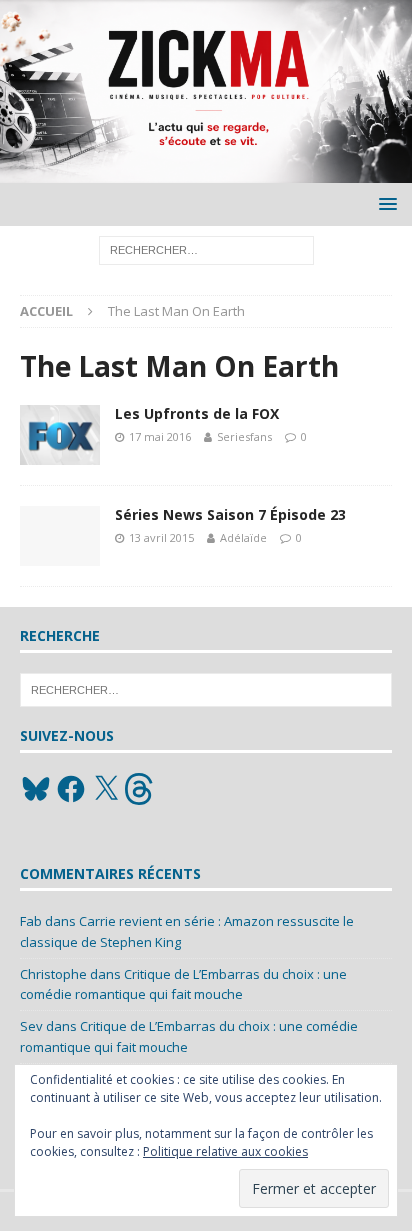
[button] (384, 203)
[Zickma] (206, 171)
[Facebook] (71, 789)
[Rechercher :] (206, 249)
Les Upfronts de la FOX (197, 413)
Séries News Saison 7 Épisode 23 (230, 514)
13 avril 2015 (161, 537)
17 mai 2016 (160, 436)
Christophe (53, 974)
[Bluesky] (36, 789)
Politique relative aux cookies (225, 1151)
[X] (106, 789)
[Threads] (141, 789)
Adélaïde (243, 537)
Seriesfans (244, 436)
